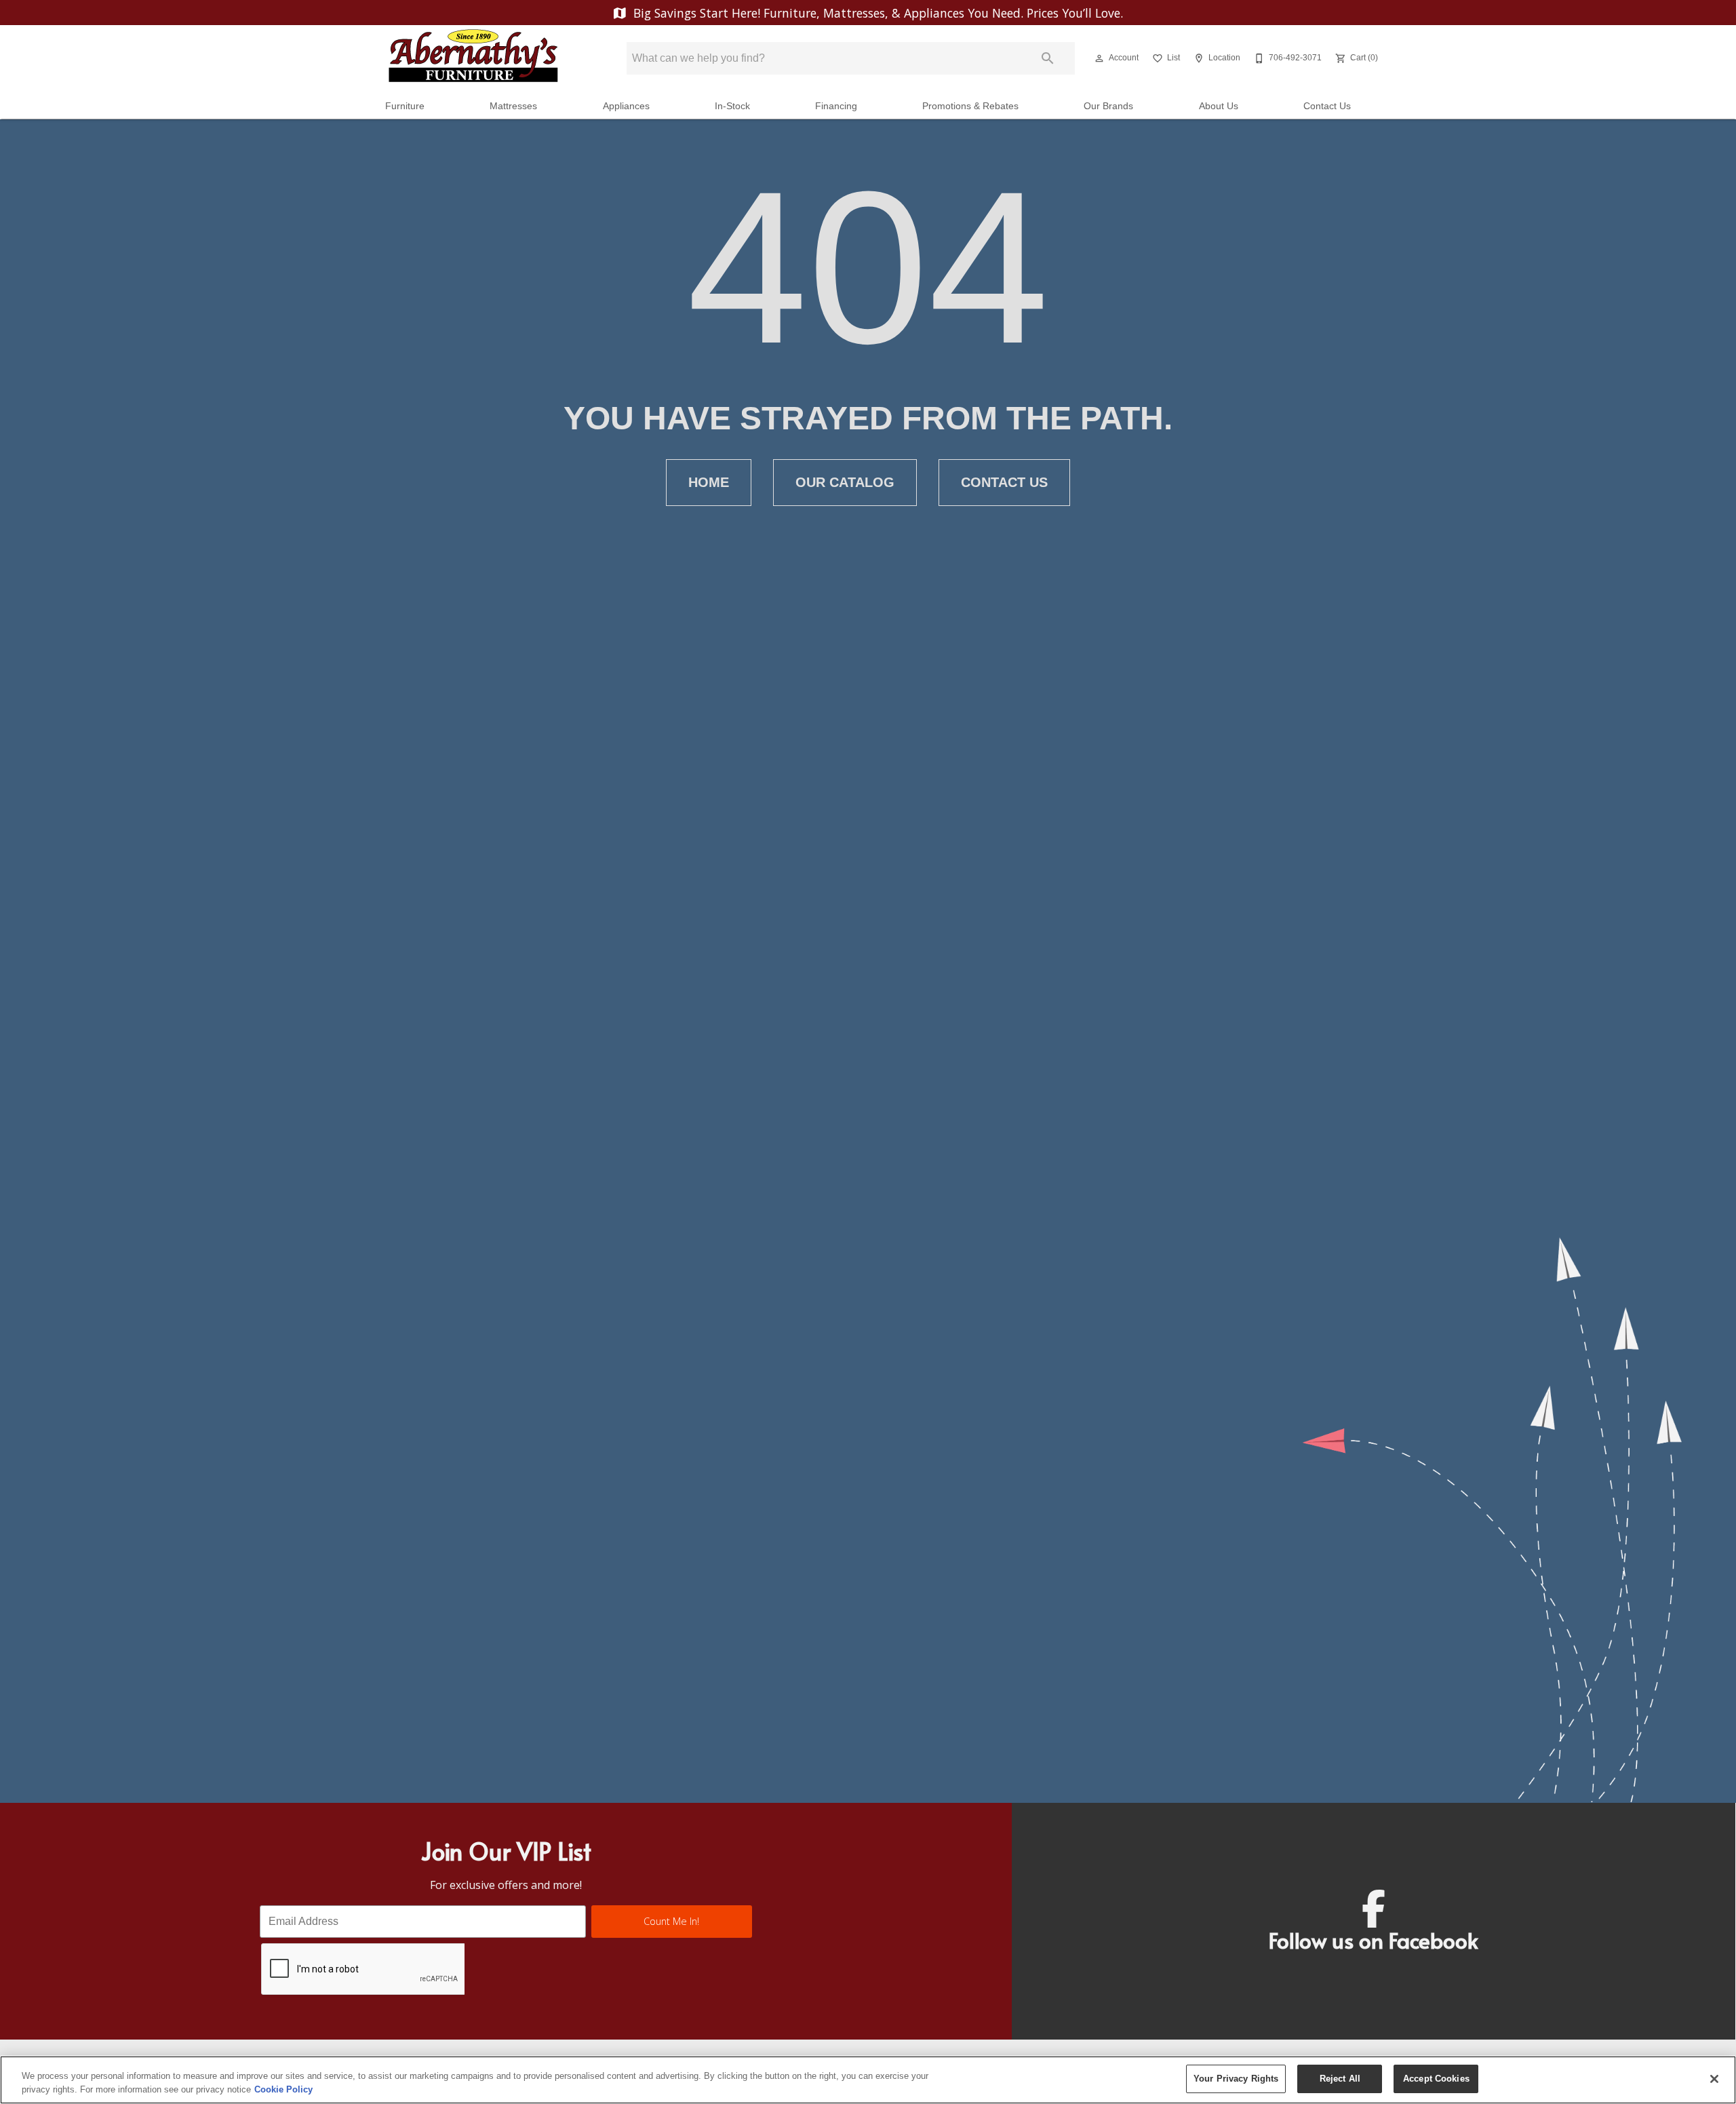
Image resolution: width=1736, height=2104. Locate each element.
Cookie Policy (283, 2089)
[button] (1099, 58)
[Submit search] (1048, 58)
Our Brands (1108, 106)
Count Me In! (671, 1921)
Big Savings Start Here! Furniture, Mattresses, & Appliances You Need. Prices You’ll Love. (876, 13)
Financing (836, 106)
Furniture (405, 106)
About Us (1219, 106)
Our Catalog (845, 482)
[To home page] (473, 58)
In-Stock (732, 106)
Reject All (1340, 2079)
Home (709, 482)
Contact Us (1327, 106)
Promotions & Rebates (970, 106)
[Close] (1714, 2079)
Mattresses (513, 106)
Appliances (626, 106)
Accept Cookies (1436, 2079)
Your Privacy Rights (1236, 2079)
